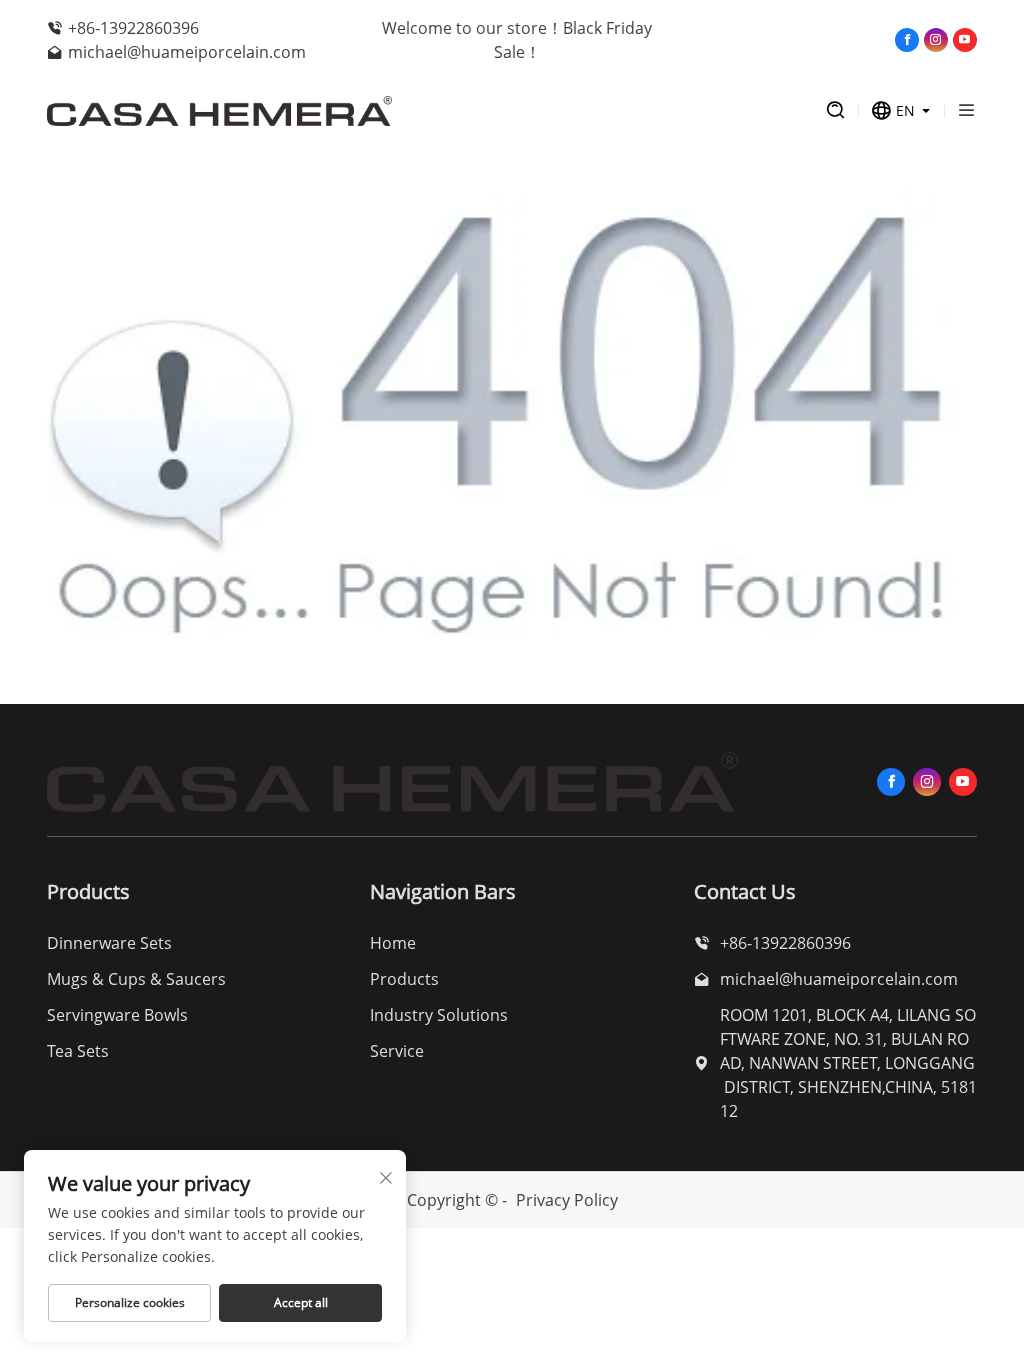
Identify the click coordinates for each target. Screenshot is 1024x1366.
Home (393, 943)
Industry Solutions (439, 1015)
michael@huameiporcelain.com (187, 52)
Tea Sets (78, 1051)
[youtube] (965, 40)
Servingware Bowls (117, 1015)
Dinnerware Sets (109, 943)
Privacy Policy (567, 1200)
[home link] (416, 111)
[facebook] (907, 40)
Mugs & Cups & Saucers (136, 979)
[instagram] (936, 40)
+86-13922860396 (133, 28)
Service (397, 1051)
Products (404, 979)
